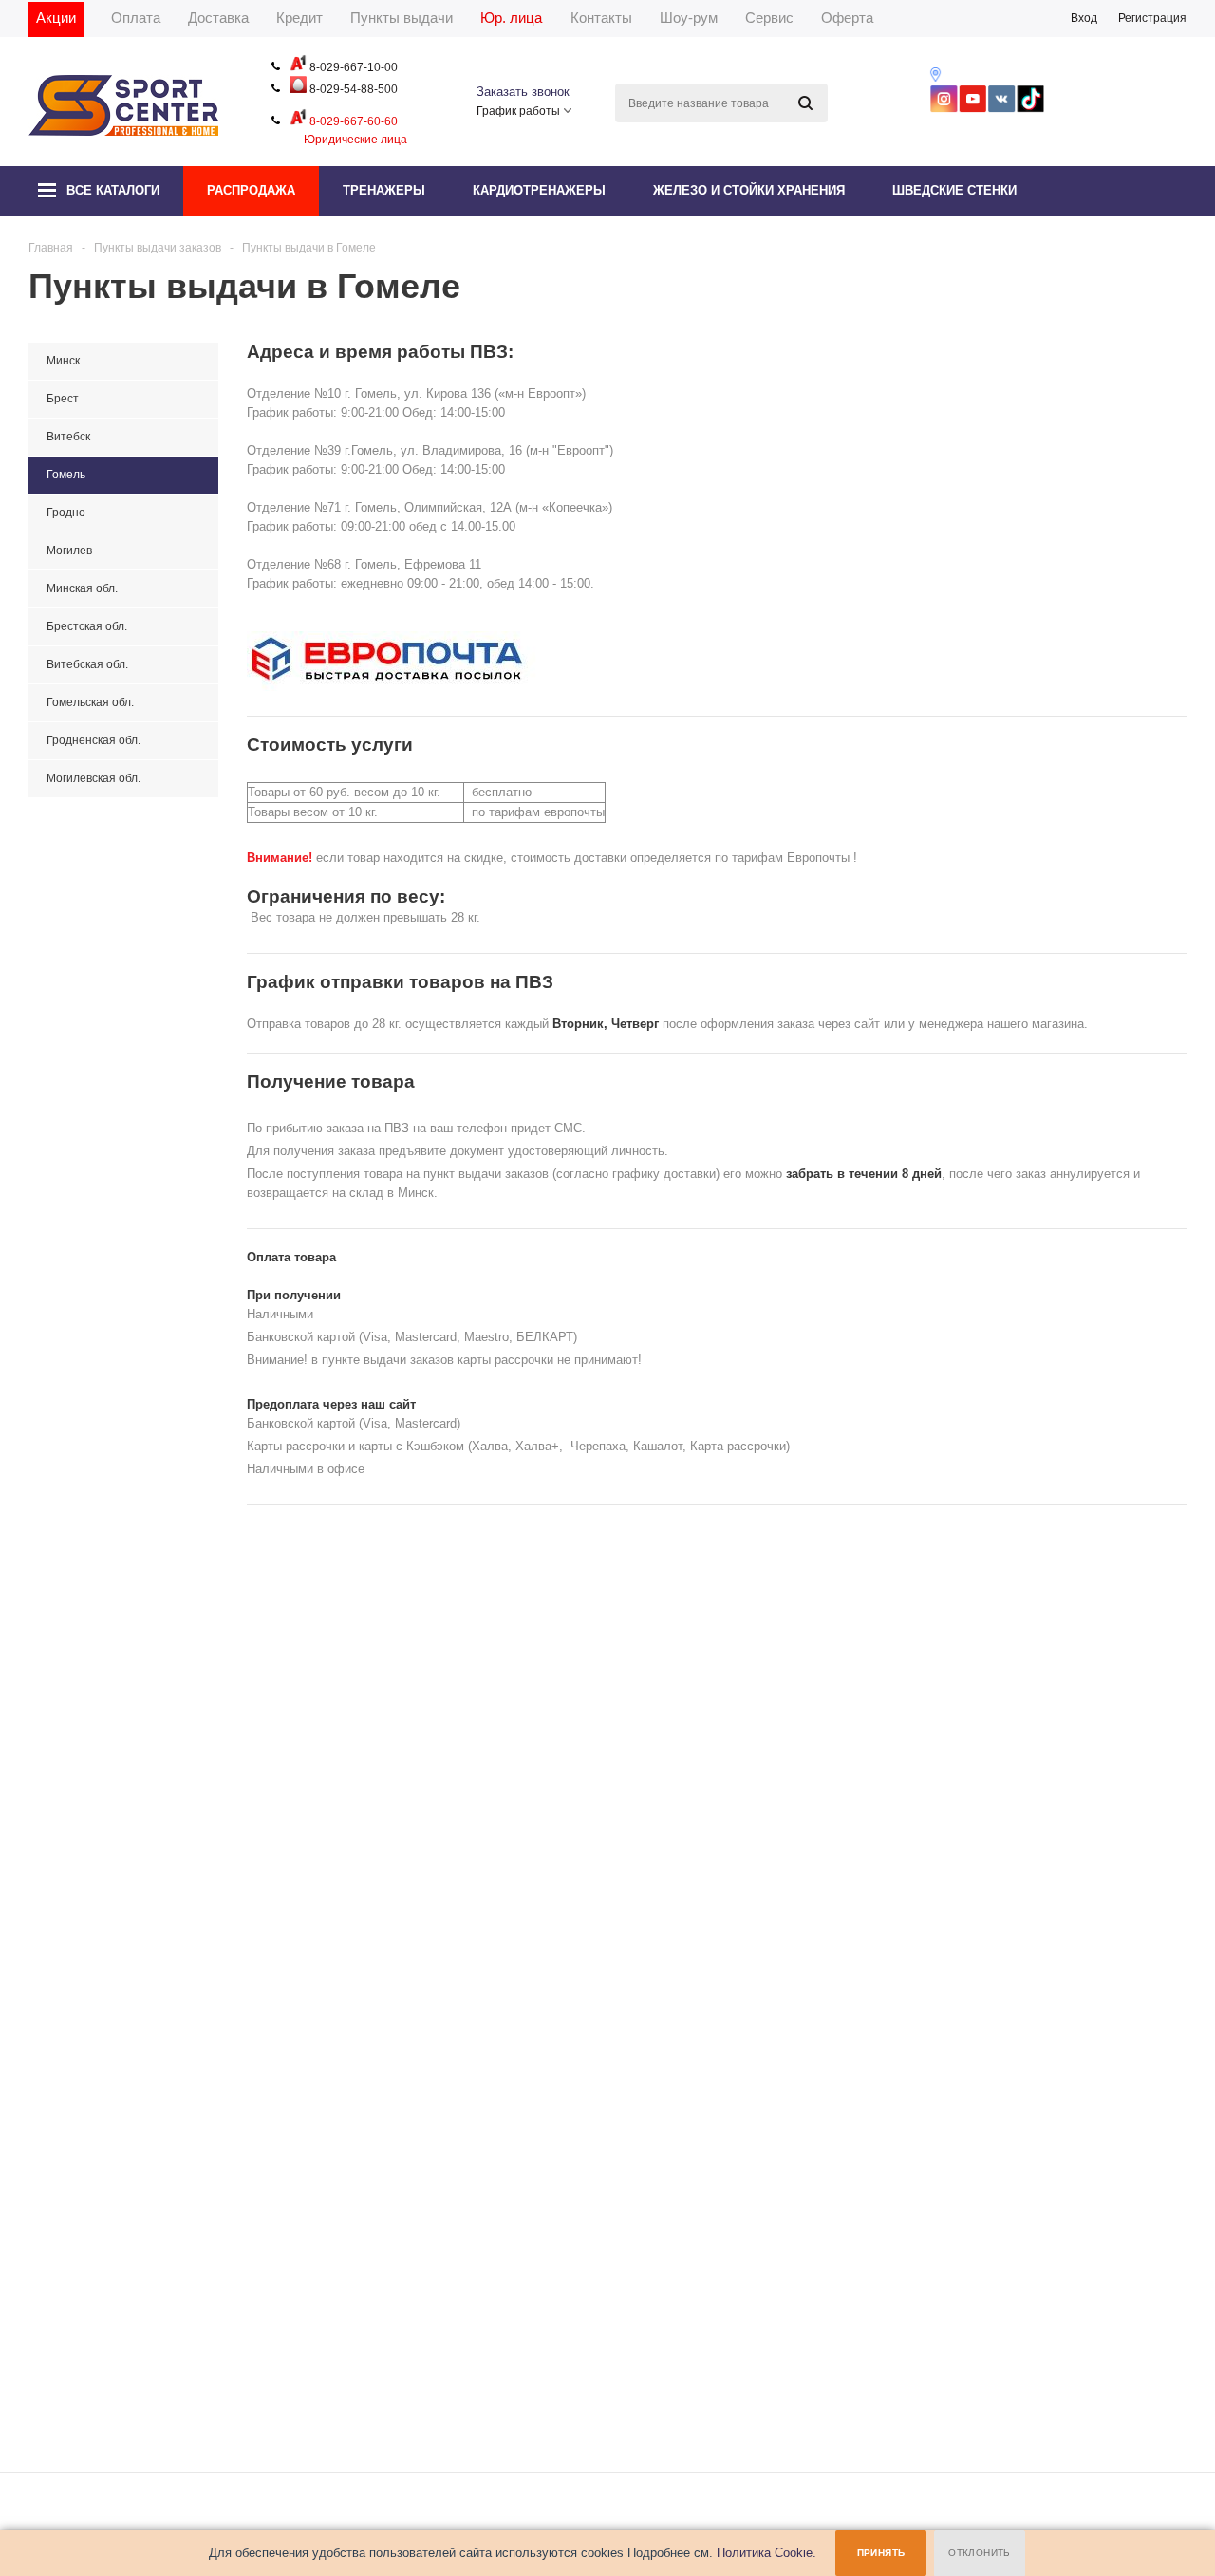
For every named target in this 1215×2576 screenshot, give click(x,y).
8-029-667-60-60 (352, 121)
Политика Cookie (765, 2553)
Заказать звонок (523, 92)
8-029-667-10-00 (352, 67)
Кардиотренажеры (539, 190)
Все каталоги (113, 190)
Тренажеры (384, 190)
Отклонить (980, 2553)
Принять (881, 2553)
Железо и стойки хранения (749, 190)
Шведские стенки (954, 190)
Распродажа (251, 190)
